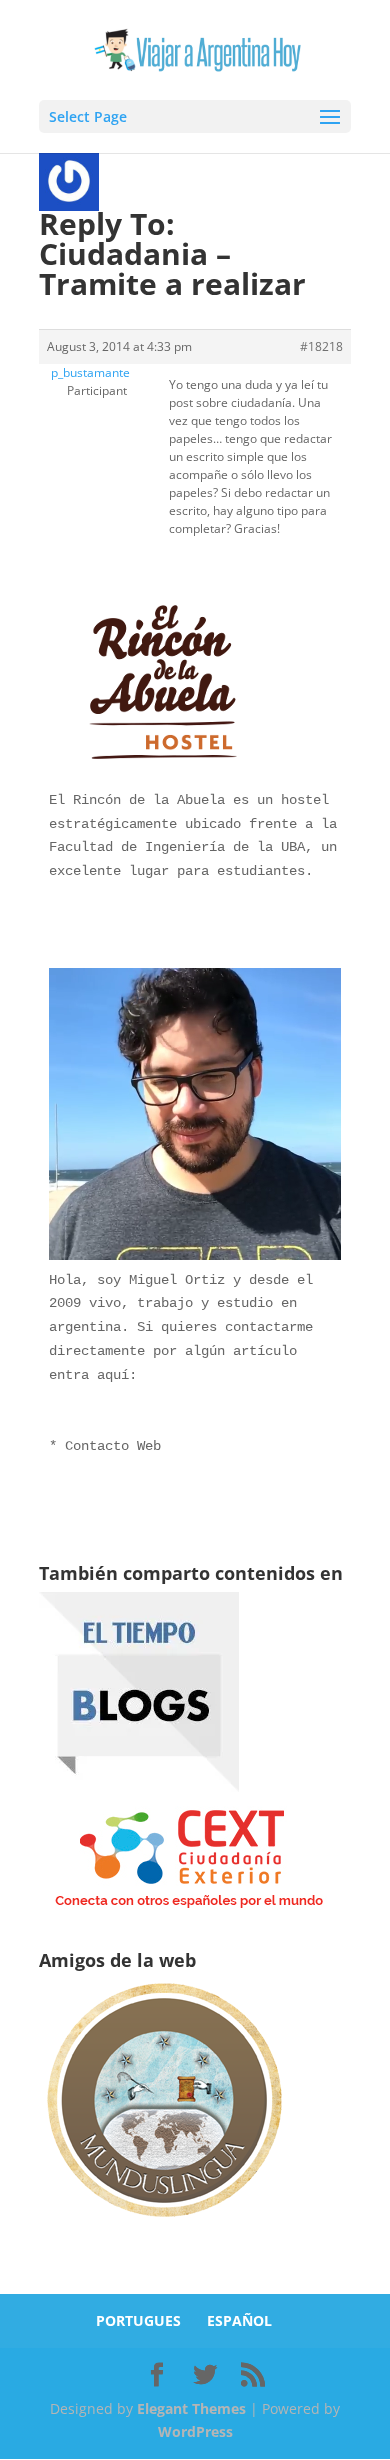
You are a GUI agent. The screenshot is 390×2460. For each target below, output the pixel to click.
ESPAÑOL (239, 2320)
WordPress (195, 2431)
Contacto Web (113, 1446)
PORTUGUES (138, 2320)
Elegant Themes (191, 2408)
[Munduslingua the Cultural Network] (164, 2223)
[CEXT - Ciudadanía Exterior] (189, 1908)
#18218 (321, 346)
